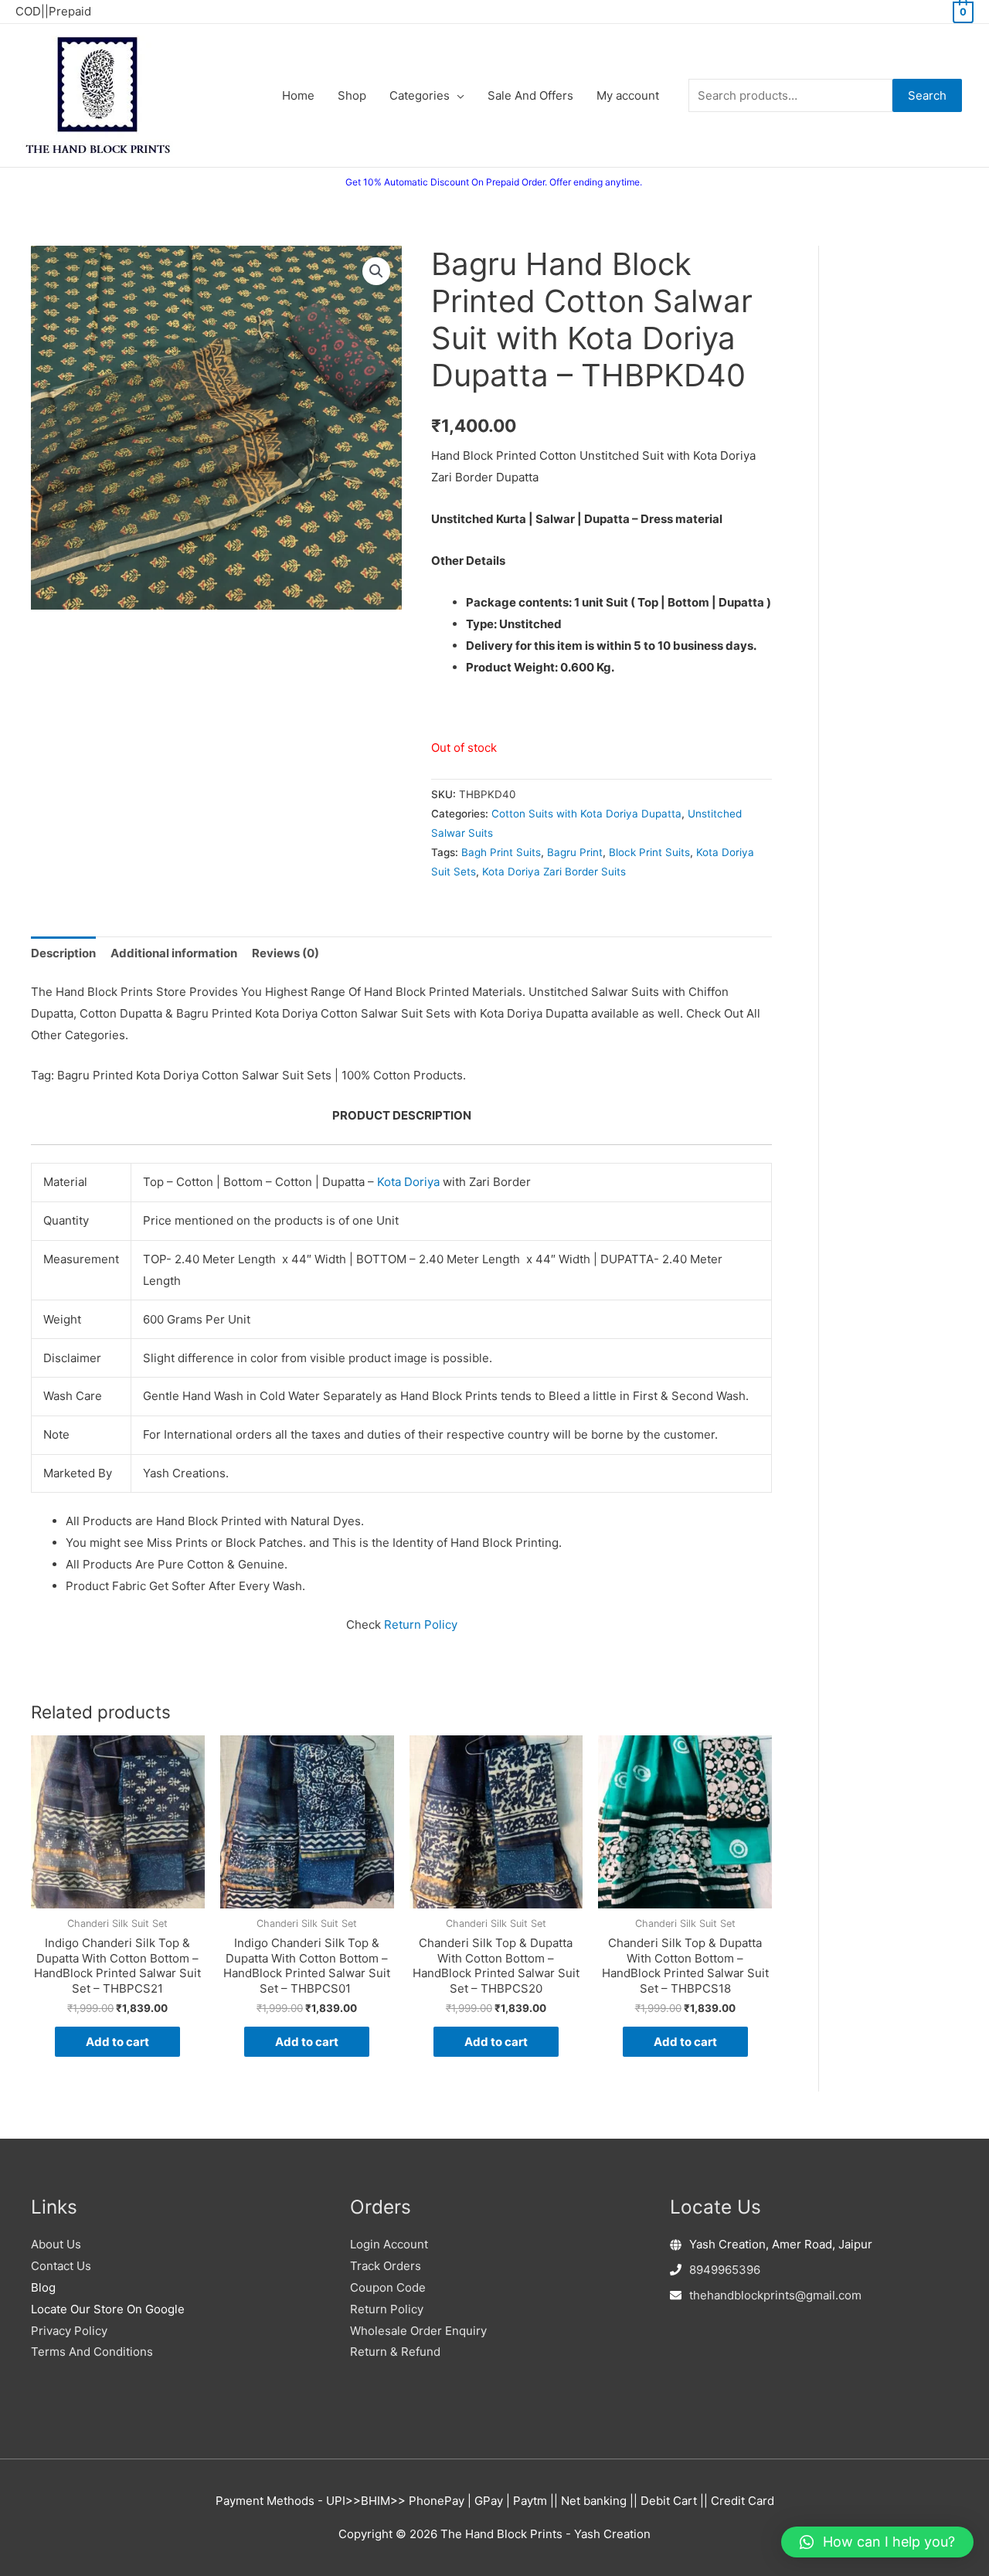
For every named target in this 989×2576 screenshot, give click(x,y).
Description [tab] (63, 953)
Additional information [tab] (174, 953)
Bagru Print (575, 852)
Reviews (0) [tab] (285, 953)
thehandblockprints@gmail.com (775, 2295)
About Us (56, 2244)
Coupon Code (388, 2287)
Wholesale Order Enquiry (418, 2331)
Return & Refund (395, 2352)
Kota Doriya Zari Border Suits (554, 872)
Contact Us (61, 2266)
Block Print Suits (649, 852)
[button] (376, 271)
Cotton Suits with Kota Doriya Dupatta (586, 814)
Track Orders (386, 2266)
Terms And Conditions (92, 2352)
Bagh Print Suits (501, 852)
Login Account (389, 2244)
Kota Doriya (408, 1182)
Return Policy (421, 1624)
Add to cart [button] (117, 2042)
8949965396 (725, 2270)
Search (927, 95)
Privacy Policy (69, 2331)
